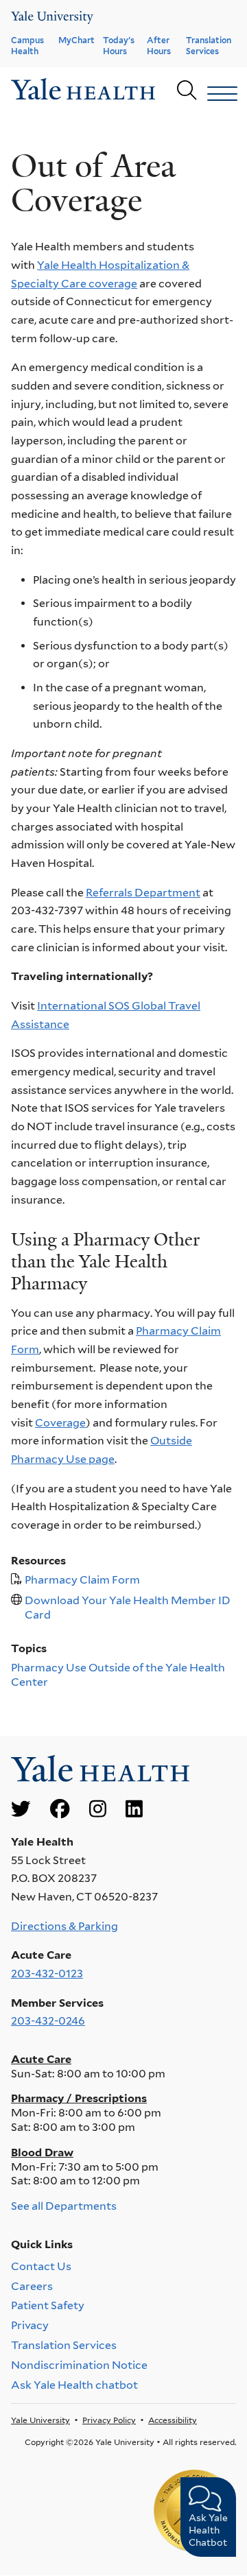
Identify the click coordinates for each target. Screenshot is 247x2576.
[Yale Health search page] (187, 91)
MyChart (77, 40)
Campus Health (27, 46)
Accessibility (173, 2420)
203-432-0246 (48, 2021)
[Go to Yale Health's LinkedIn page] (134, 1810)
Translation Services (209, 46)
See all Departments (64, 2206)
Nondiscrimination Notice (79, 2365)
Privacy (30, 2325)
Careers (32, 2286)
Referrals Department (143, 893)
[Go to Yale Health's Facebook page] (60, 1810)
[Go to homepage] (83, 91)
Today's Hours (119, 46)
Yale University (40, 2420)
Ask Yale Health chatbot (74, 2385)
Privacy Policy (109, 2420)
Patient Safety (48, 2305)
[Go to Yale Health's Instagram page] (98, 1810)
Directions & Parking (64, 1926)
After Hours (159, 46)
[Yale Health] (52, 17)
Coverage (60, 1423)
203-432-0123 (47, 1973)
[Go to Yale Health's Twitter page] (21, 1810)
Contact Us (41, 2266)
